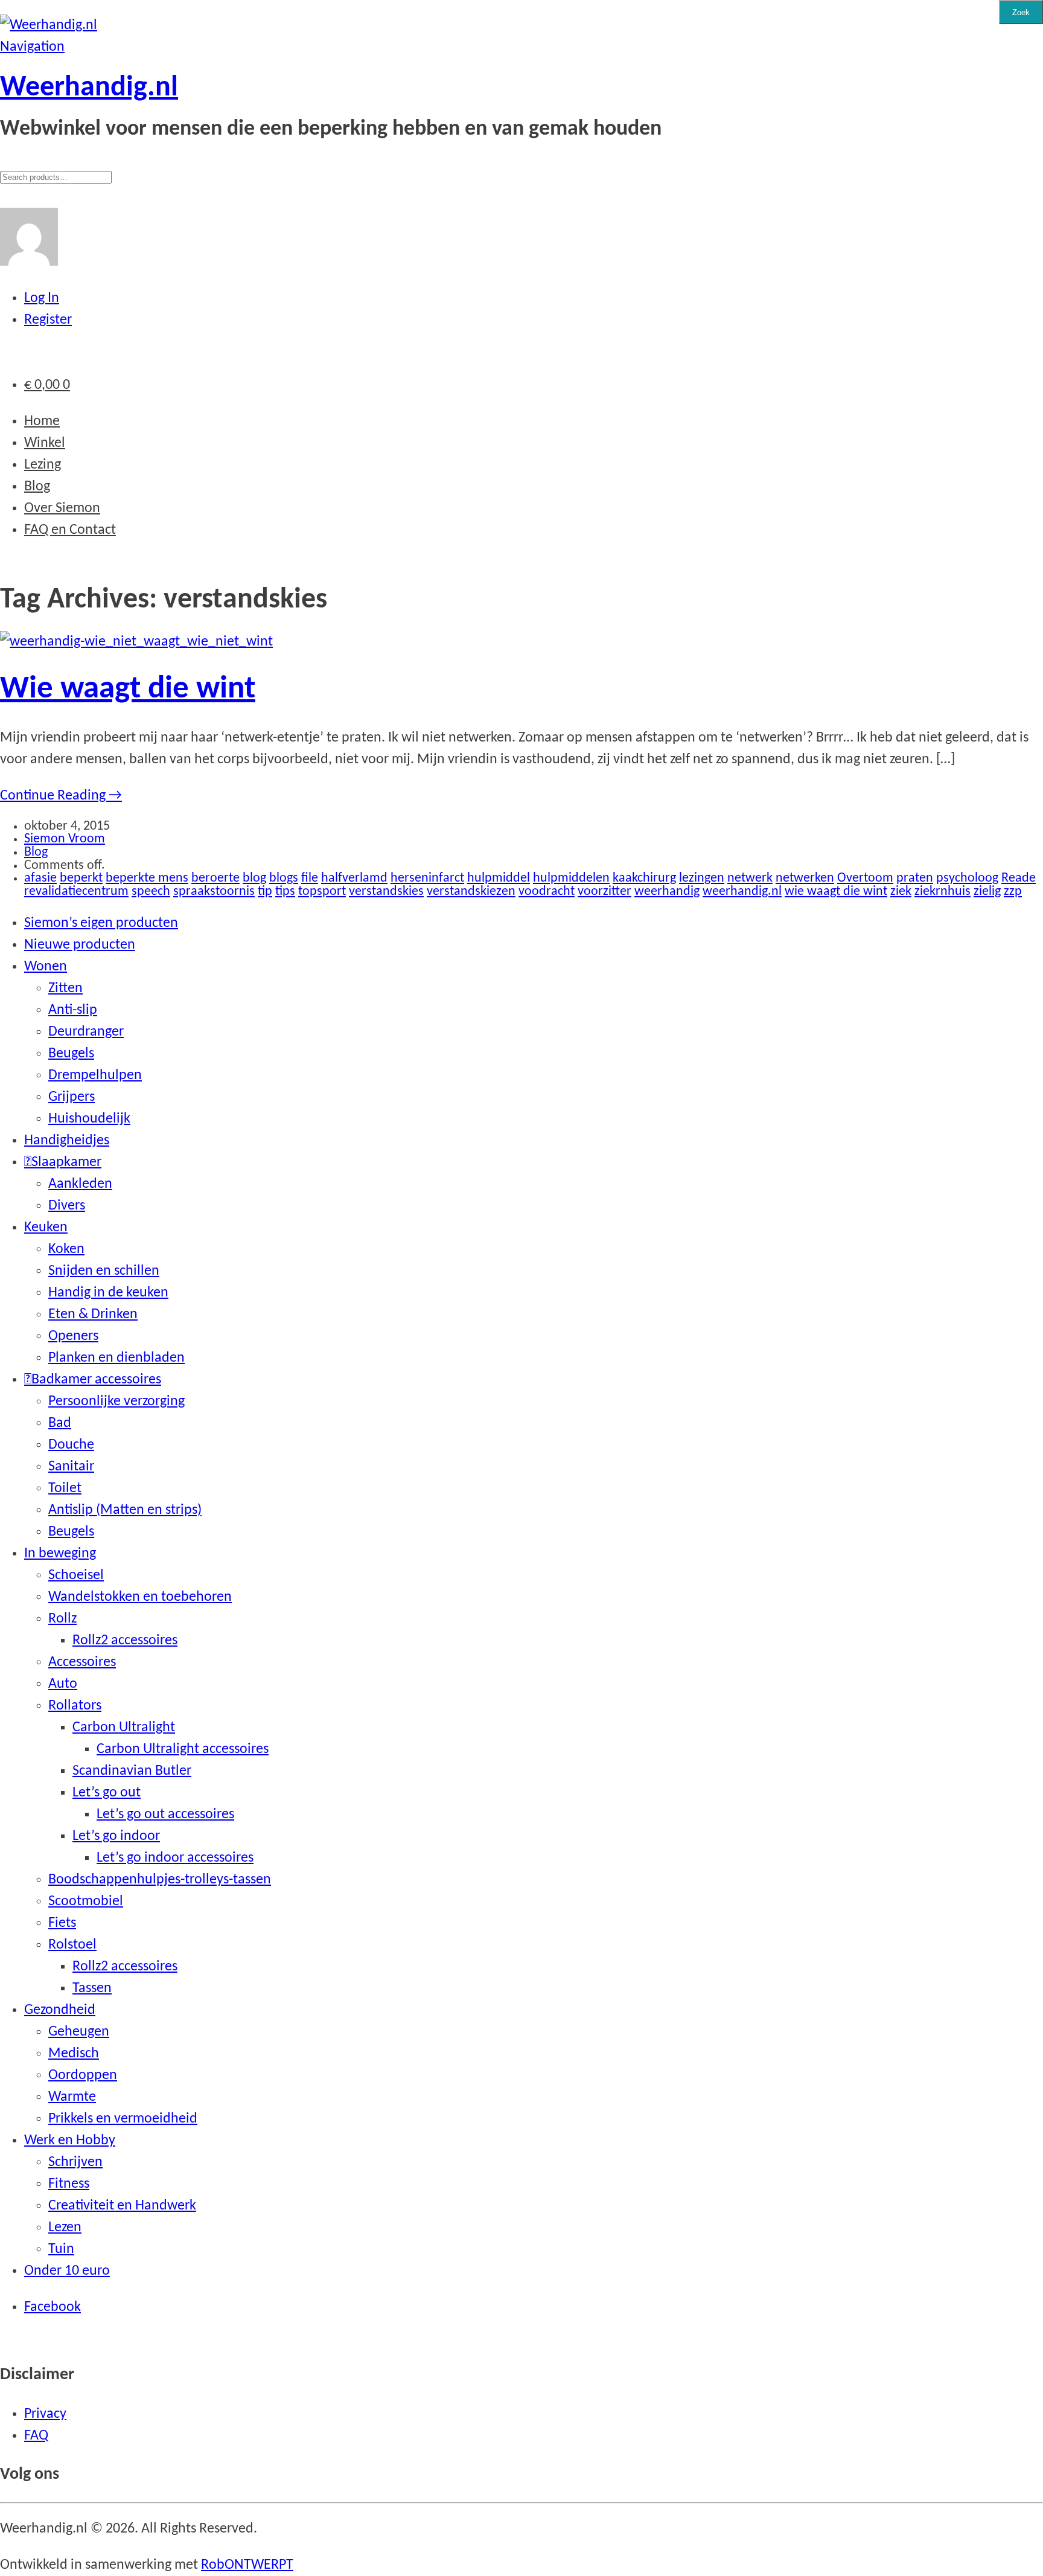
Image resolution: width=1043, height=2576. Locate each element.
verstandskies (386, 892)
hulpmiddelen (571, 878)
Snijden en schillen (104, 1271)
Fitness (69, 2184)
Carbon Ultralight (124, 1728)
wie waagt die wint (836, 892)
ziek (901, 892)
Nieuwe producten (80, 945)
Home (42, 421)
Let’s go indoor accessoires (175, 1858)
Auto (63, 1684)
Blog (37, 487)
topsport (322, 892)
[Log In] (29, 262)
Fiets (62, 1923)
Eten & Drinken (93, 1315)
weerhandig (667, 892)
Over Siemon (62, 508)
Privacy (45, 2414)
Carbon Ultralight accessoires (183, 1749)
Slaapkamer (66, 1162)
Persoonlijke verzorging (116, 1402)
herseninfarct (427, 878)
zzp (1013, 892)
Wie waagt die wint (128, 689)
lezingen (702, 878)
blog (254, 878)
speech (151, 892)
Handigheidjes (67, 1141)
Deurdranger (86, 1032)
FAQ (36, 2436)
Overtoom (865, 878)
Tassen (92, 1988)
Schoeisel (76, 1575)
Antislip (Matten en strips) (125, 1510)
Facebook (53, 2307)
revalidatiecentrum (76, 892)
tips (285, 892)
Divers (67, 1206)
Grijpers (72, 1097)
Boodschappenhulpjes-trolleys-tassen (160, 1880)
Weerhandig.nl (89, 88)
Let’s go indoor (116, 1836)
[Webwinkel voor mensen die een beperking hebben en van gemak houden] (49, 25)
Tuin (61, 2249)
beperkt (81, 878)
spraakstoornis (214, 892)
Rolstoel (72, 1945)
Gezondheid (60, 2010)
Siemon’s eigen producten (101, 923)
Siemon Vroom (65, 839)
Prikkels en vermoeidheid (123, 2119)
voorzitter (604, 892)
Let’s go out (107, 1793)
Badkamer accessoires (96, 1380)
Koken (66, 1249)
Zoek (1021, 12)
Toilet (65, 1488)
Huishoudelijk (89, 1119)
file (310, 878)
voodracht (547, 892)
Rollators (75, 1706)
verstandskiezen (471, 892)
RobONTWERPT (247, 2565)
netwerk (750, 878)
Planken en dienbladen (116, 1358)
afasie (40, 878)
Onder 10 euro (67, 2271)
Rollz (62, 1619)
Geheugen (79, 2032)
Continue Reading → (61, 796)
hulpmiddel (499, 878)
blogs (284, 878)
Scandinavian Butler (132, 1771)
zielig (987, 892)
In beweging (60, 1554)
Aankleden (80, 1184)
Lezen (65, 2228)
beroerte (215, 878)
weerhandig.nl (742, 892)
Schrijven (75, 2162)
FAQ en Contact (70, 530)
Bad (60, 1423)
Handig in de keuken (108, 1293)
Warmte (72, 2097)
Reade (1019, 878)
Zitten (65, 988)
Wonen (46, 967)
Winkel (45, 443)
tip (265, 892)
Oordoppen (83, 2075)
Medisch (74, 2054)
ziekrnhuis (943, 892)
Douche (71, 1445)
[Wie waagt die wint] (136, 642)
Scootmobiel (86, 1902)
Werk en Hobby (70, 2141)
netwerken (805, 878)
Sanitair (71, 1467)
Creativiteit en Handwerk (122, 2206)
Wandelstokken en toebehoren (140, 1597)
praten (915, 878)
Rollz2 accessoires (125, 1641)
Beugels (71, 1054)
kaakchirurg (644, 878)
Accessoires (82, 1662)
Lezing (43, 465)
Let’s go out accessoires (165, 1815)
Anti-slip (73, 1010)
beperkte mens (147, 878)
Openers (73, 1336)
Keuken (46, 1228)
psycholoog (967, 878)
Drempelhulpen (95, 1075)
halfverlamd (354, 878)
